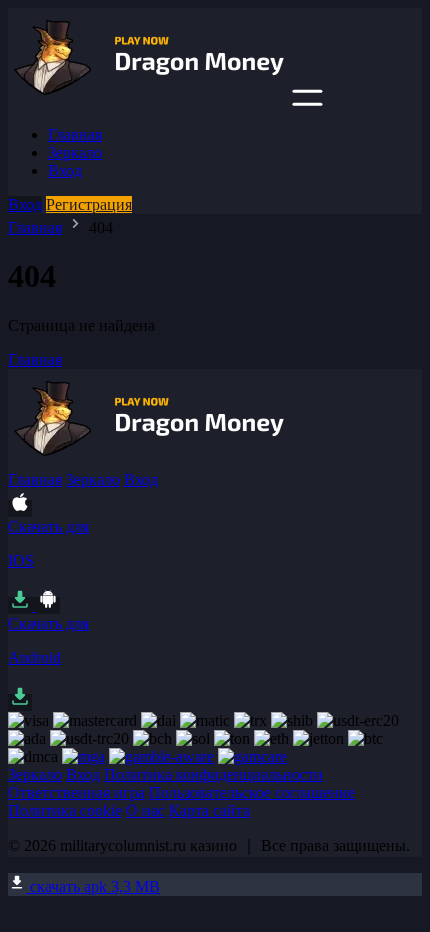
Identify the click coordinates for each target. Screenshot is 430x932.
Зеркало (75, 152)
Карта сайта (209, 810)
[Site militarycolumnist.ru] (148, 100)
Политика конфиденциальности (213, 774)
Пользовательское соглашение (252, 792)
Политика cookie (65, 810)
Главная (75, 134)
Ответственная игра (76, 792)
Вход (65, 170)
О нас (145, 810)
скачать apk (93, 886)
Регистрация (89, 204)
